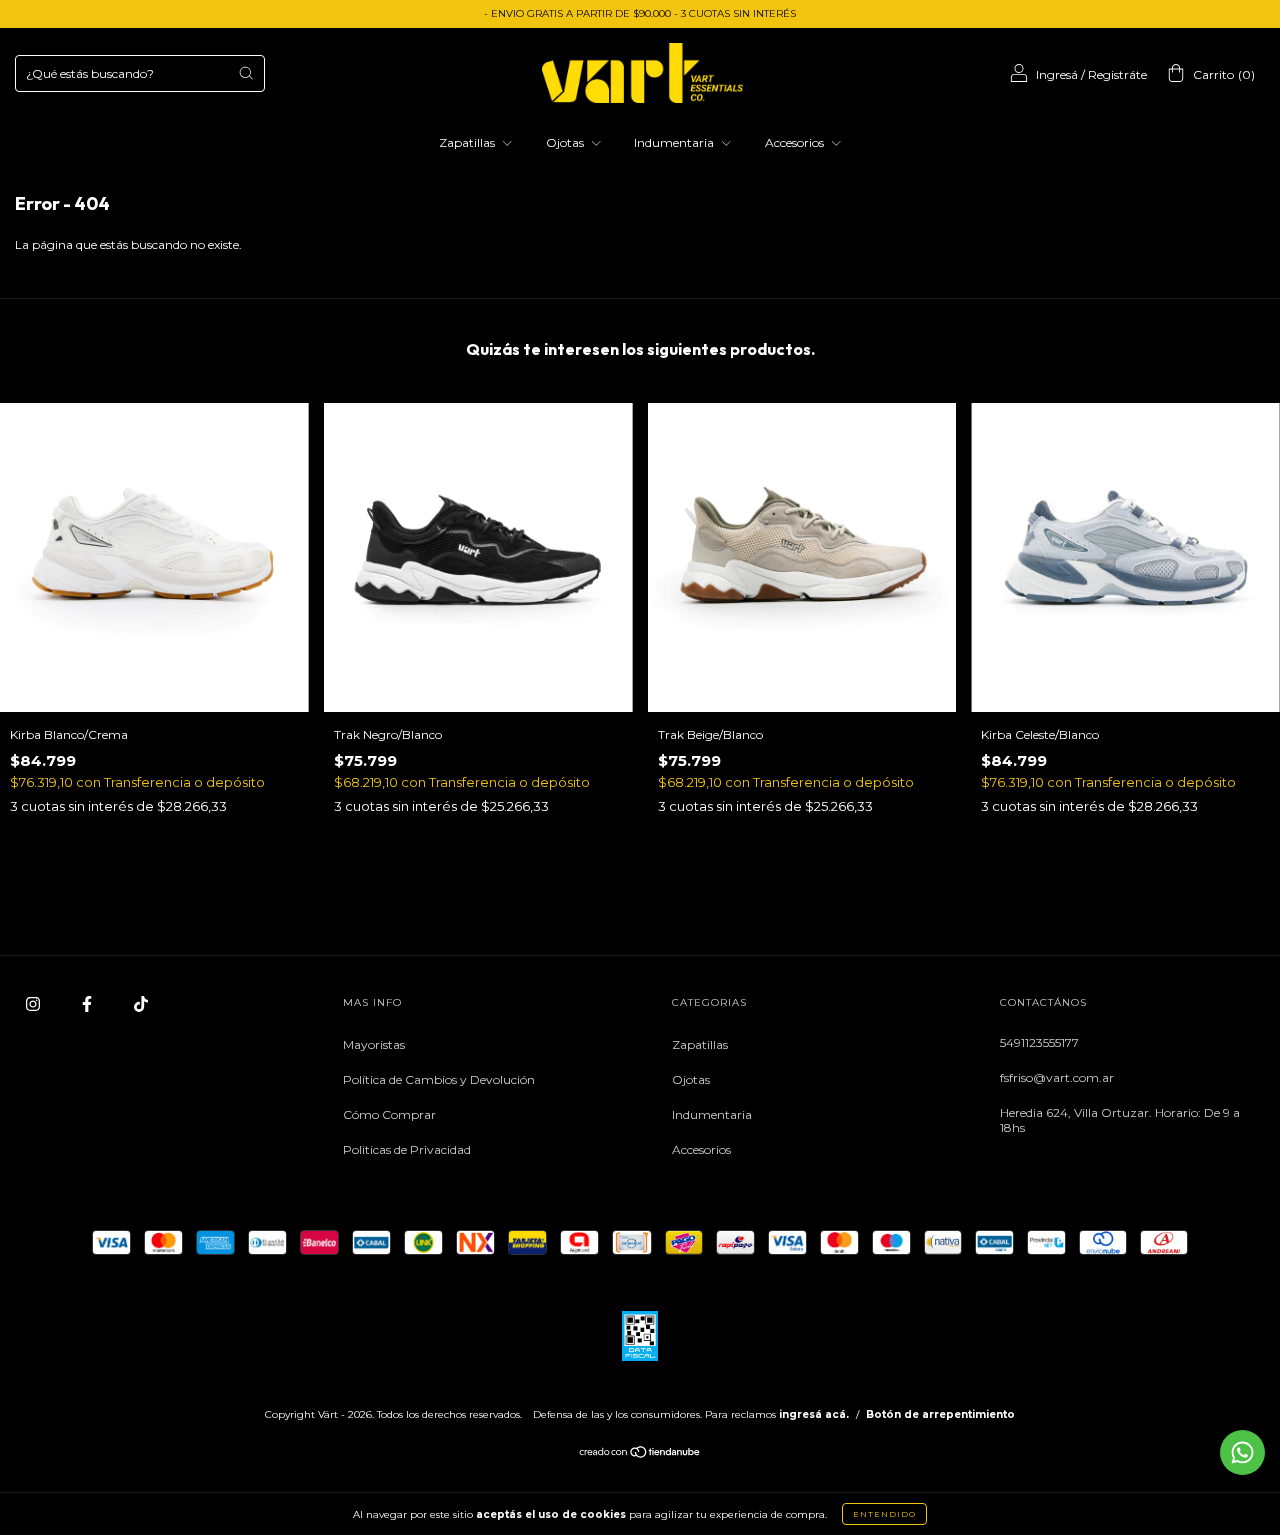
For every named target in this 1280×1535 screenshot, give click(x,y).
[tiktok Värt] (141, 1003)
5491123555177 (1039, 1042)
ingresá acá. (814, 1414)
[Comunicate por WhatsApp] (1242, 1452)
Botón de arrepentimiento (940, 1414)
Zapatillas (468, 142)
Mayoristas (374, 1044)
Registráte (1117, 74)
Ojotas (566, 142)
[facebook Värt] (88, 1003)
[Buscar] (246, 73)
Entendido (884, 1514)
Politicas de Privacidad (407, 1149)
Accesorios (796, 142)
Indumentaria (675, 142)
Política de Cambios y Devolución (439, 1079)
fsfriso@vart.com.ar (1057, 1077)
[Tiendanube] (640, 1454)
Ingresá (1057, 74)
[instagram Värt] (34, 1003)
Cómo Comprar (389, 1114)
